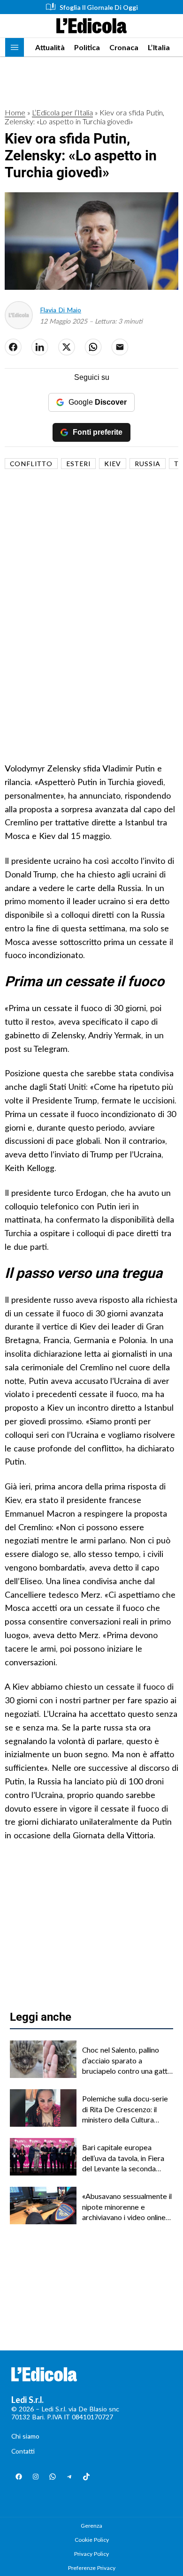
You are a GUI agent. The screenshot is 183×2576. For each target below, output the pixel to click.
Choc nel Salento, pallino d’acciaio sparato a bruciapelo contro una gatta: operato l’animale (127, 2061)
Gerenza (91, 2526)
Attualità (50, 47)
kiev (113, 464)
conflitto (31, 464)
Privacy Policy (91, 2554)
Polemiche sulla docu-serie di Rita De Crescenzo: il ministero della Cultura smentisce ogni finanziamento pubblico (125, 2109)
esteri (78, 464)
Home (15, 112)
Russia (148, 464)
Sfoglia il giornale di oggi (99, 7)
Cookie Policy (92, 2540)
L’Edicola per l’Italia (62, 112)
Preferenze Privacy (92, 2568)
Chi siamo (25, 2436)
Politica (87, 47)
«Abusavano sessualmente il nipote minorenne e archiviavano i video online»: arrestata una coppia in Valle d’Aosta (127, 2207)
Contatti (23, 2451)
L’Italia (159, 47)
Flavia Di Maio (61, 310)
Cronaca (124, 47)
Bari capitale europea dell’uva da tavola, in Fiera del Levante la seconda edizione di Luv (123, 2158)
